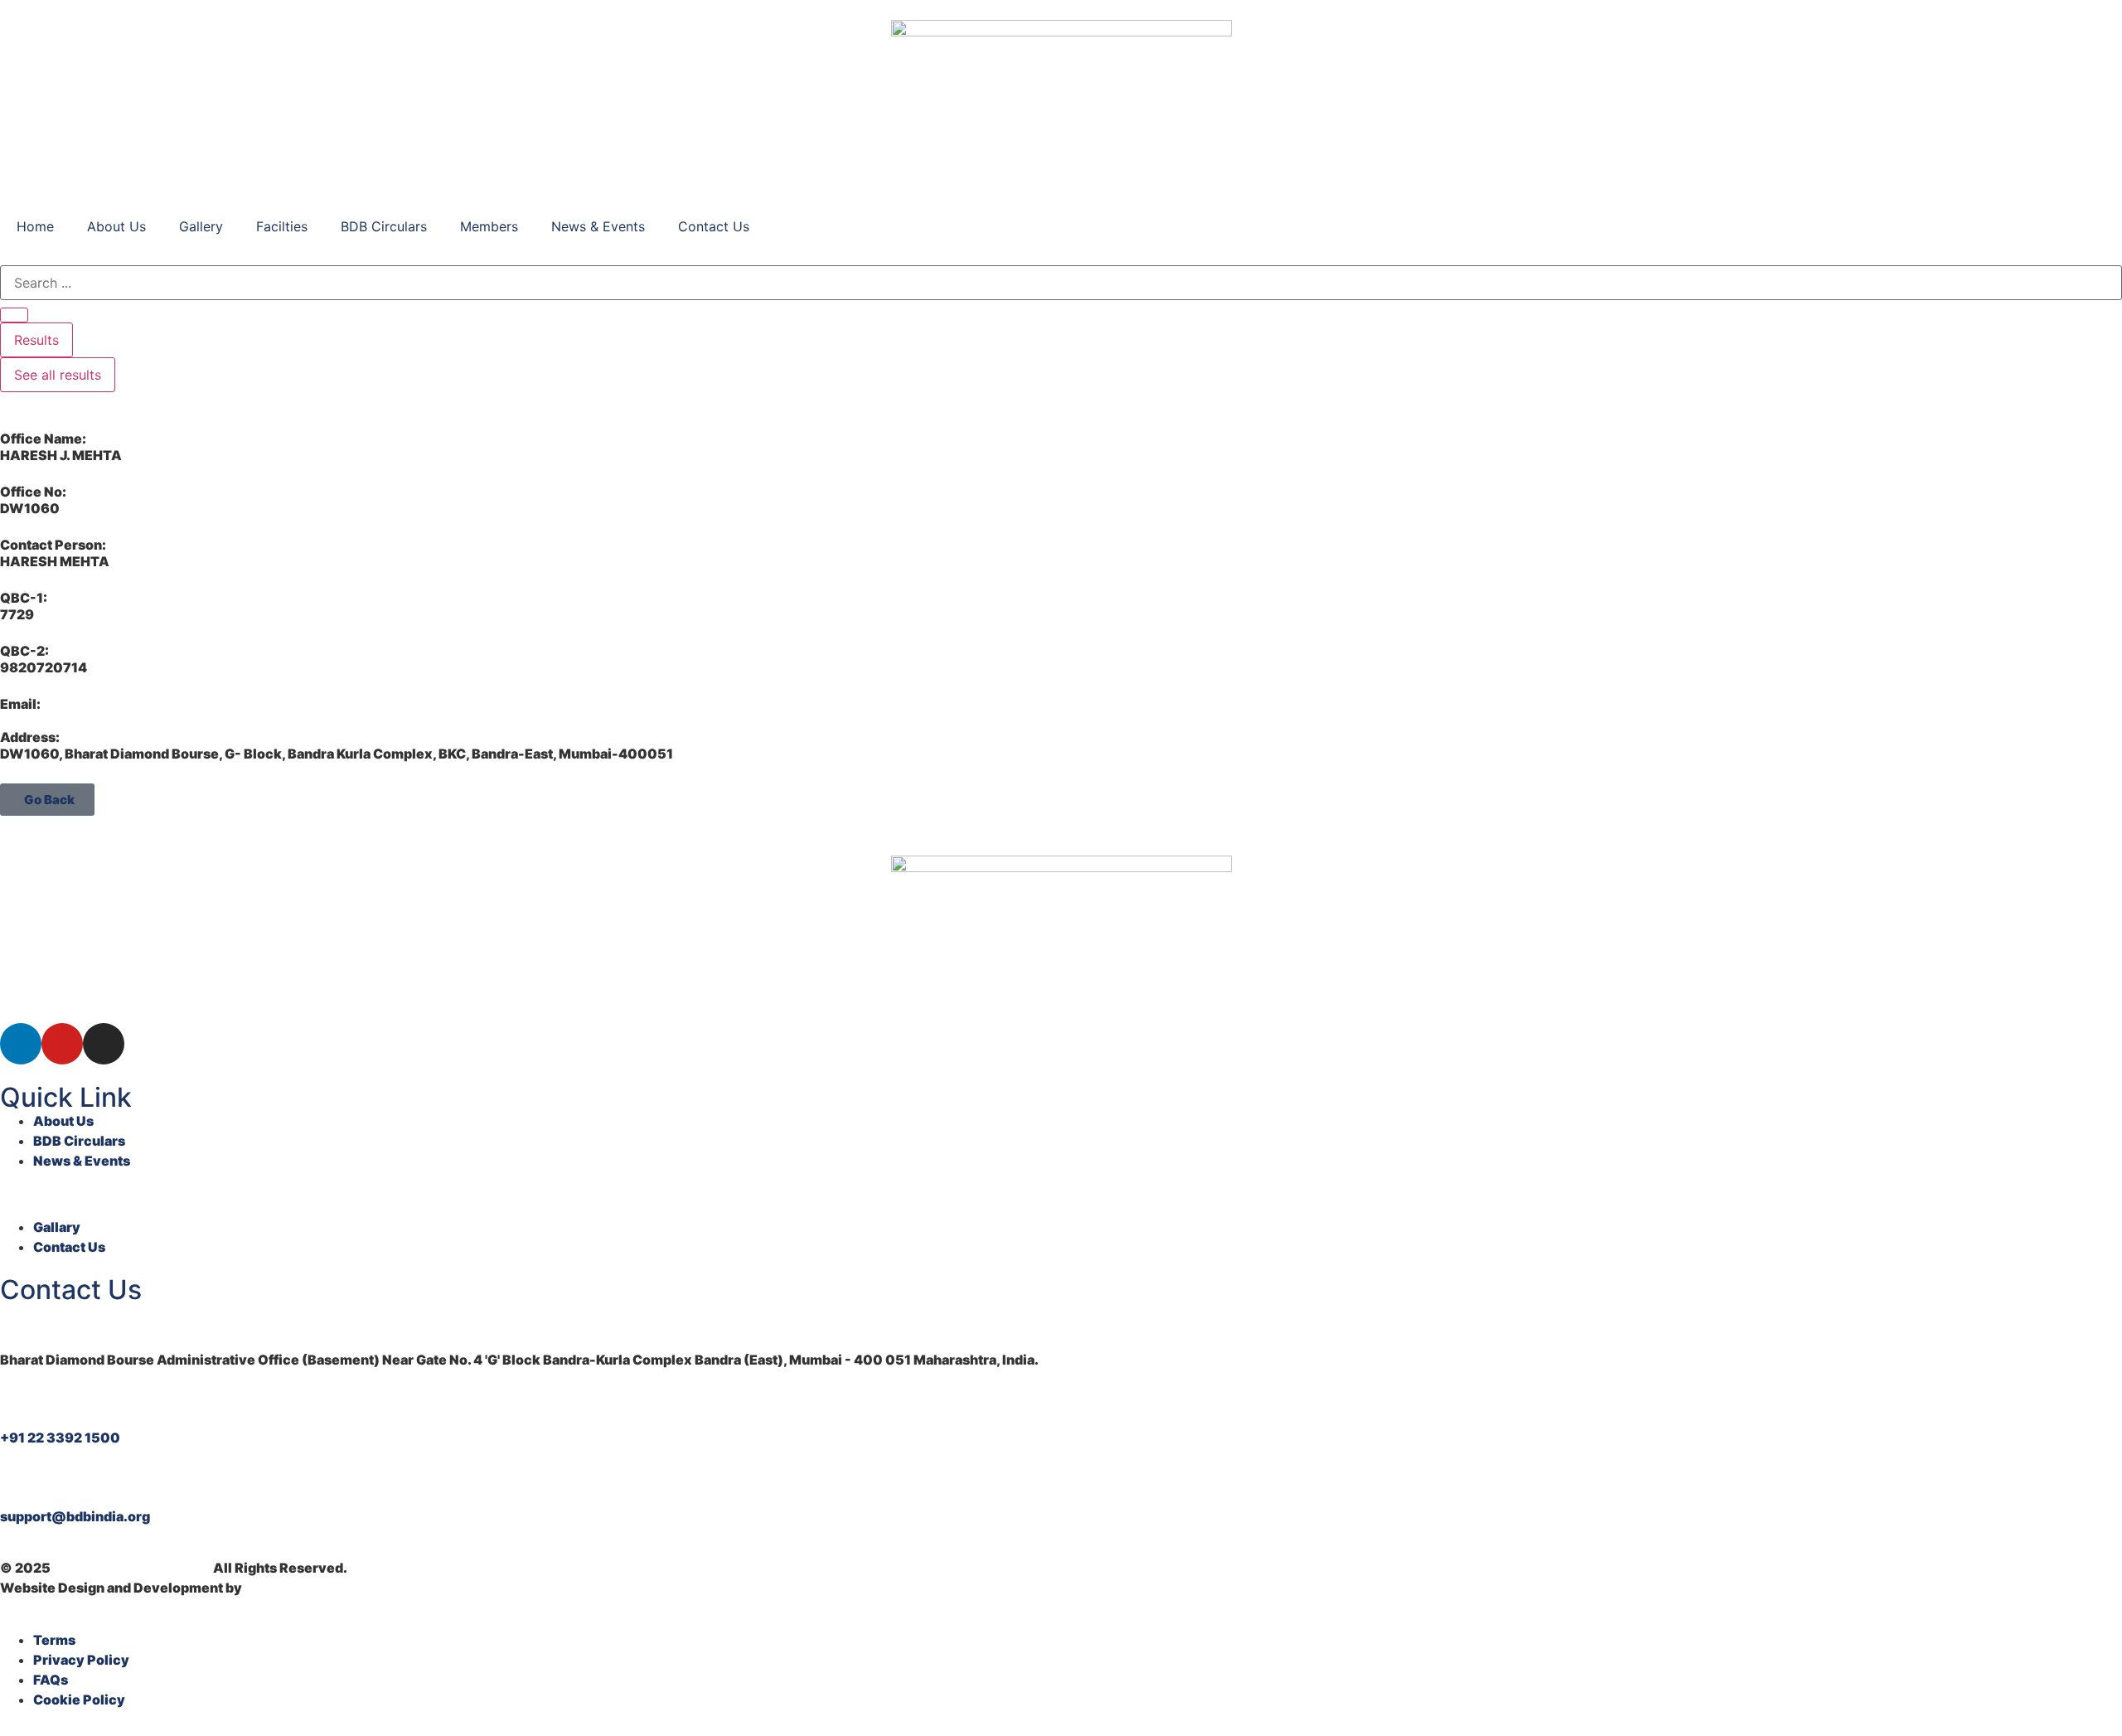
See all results (58, 375)
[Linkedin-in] (21, 1044)
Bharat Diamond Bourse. (132, 1568)
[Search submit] (14, 315)
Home (35, 226)
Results (36, 340)
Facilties (282, 226)
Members (489, 226)
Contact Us (714, 226)
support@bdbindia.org (75, 1516)
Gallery (201, 226)
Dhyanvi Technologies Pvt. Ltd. (346, 1588)
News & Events (598, 226)
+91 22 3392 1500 (60, 1438)
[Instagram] (104, 1044)
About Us (116, 226)
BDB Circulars (384, 226)
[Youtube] (62, 1044)
